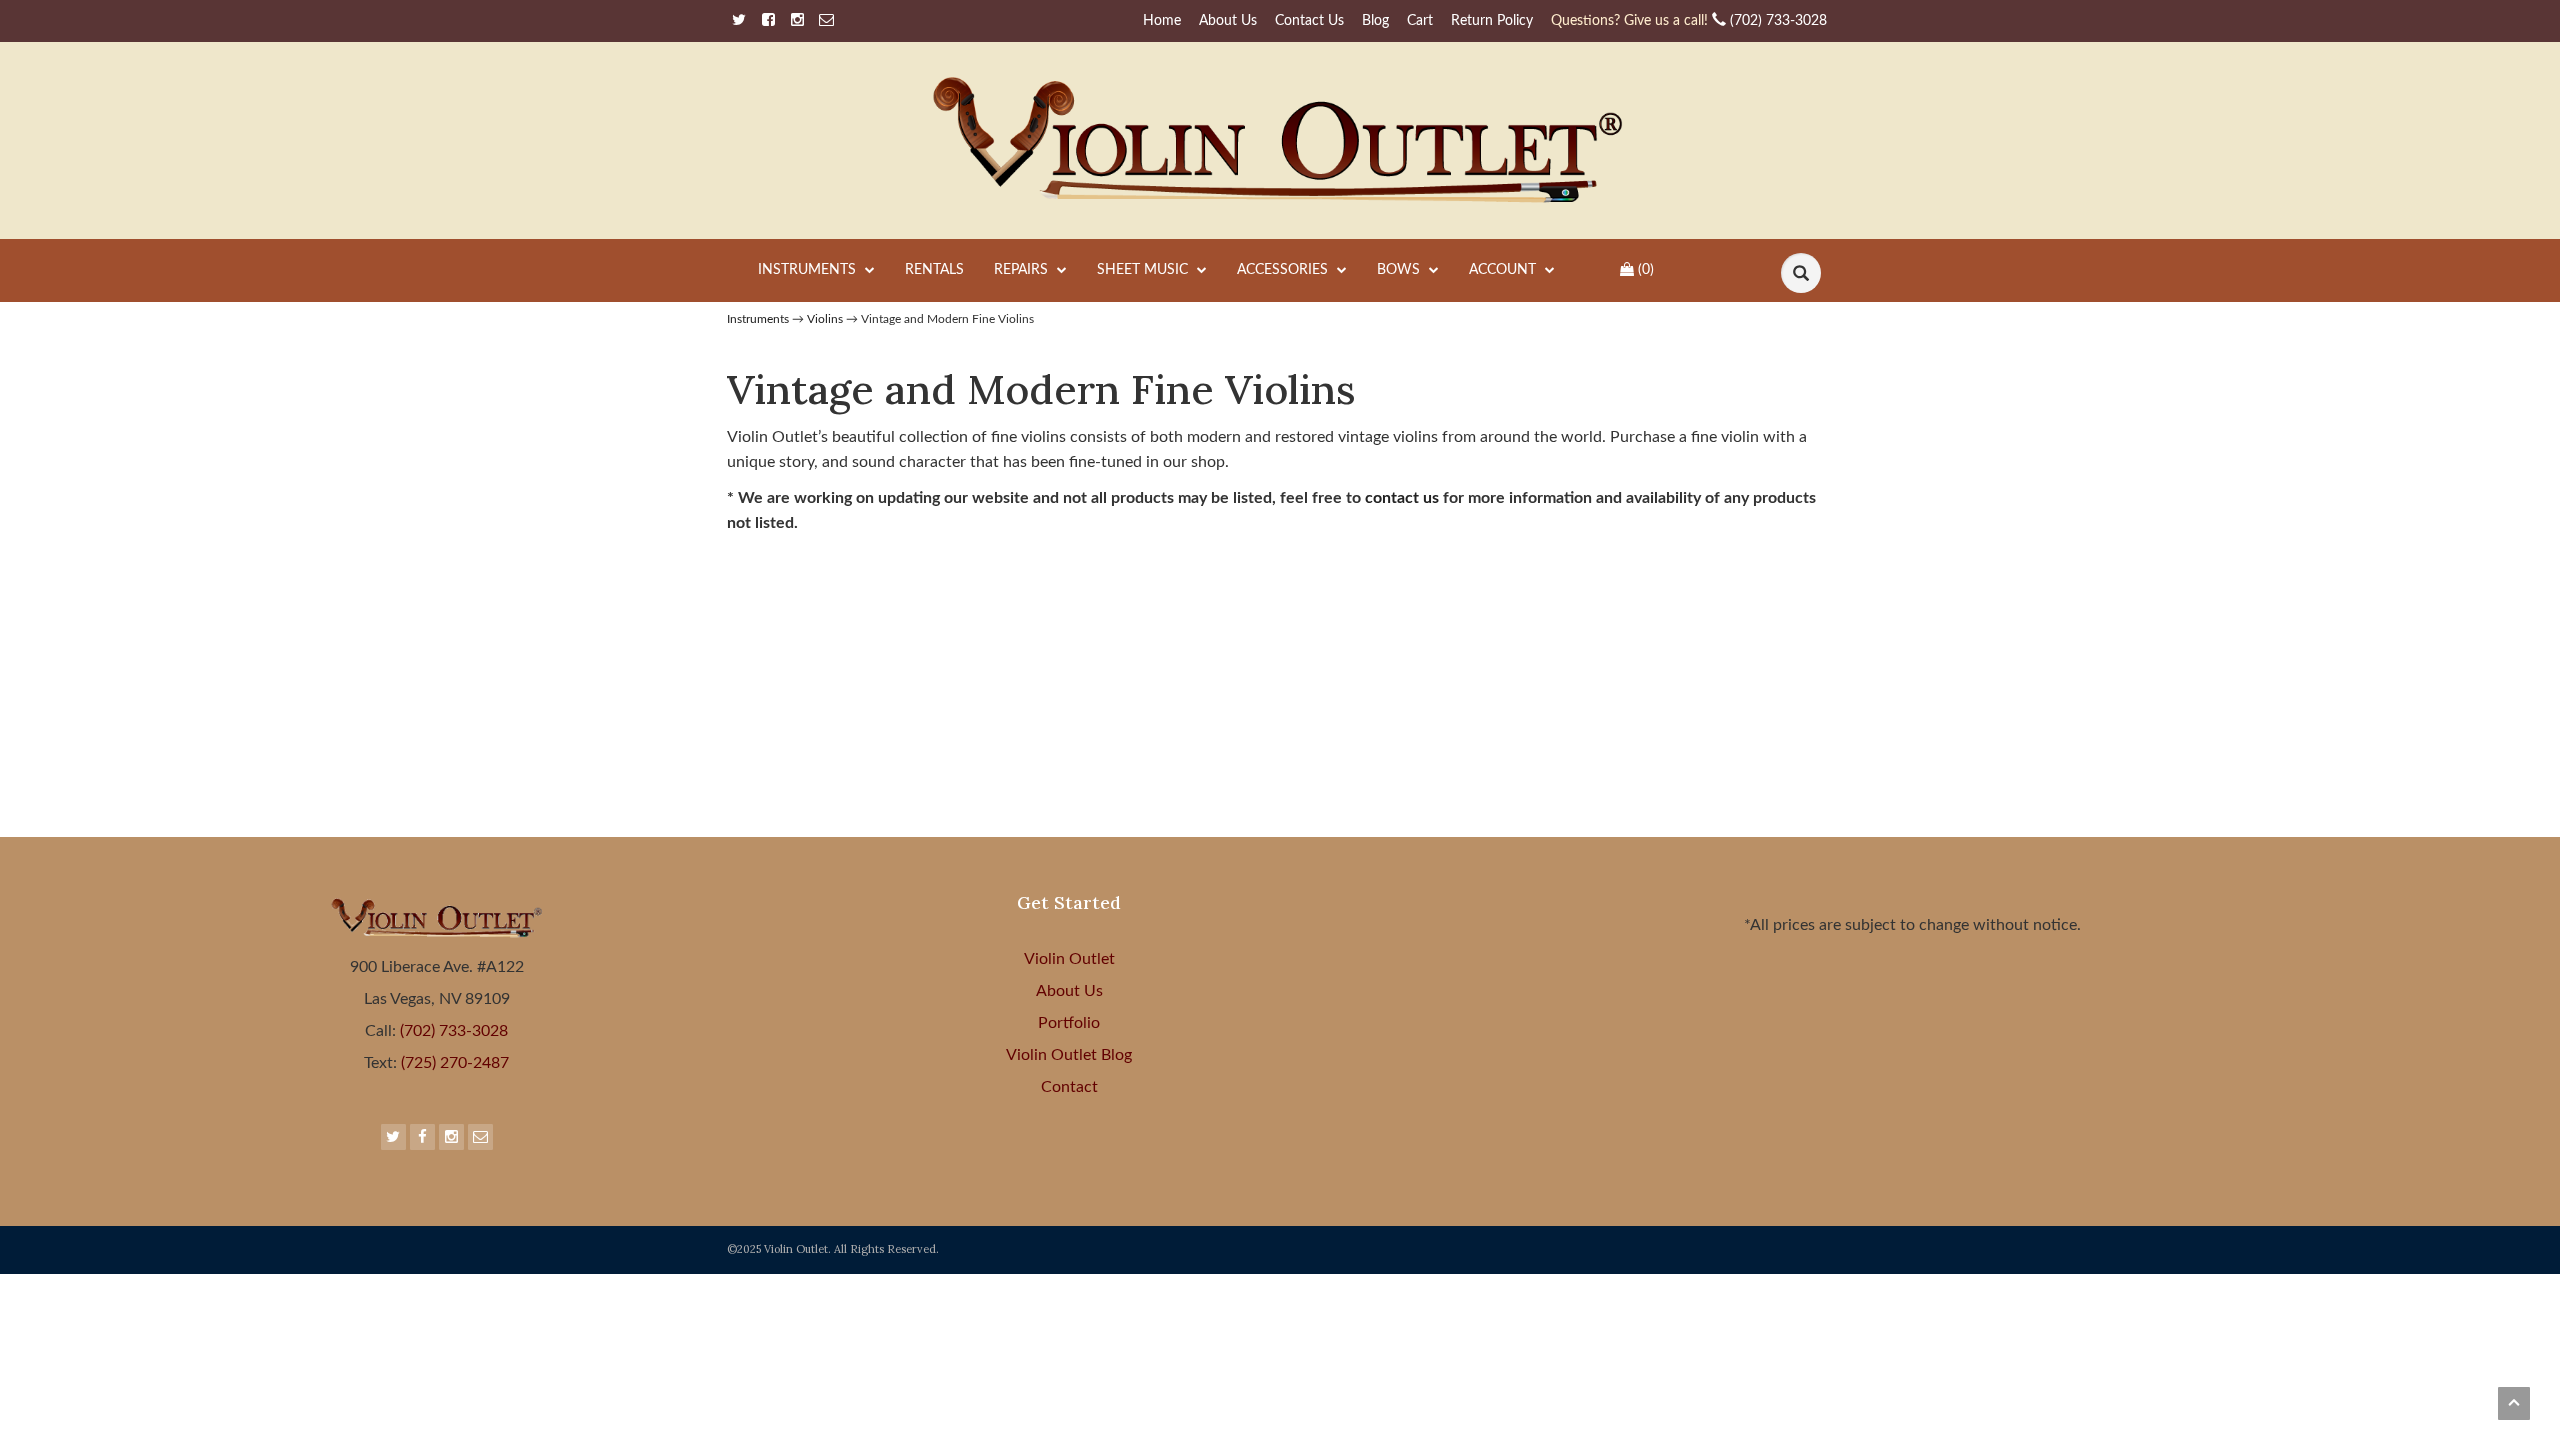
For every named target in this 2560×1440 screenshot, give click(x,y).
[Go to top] (2514, 1403)
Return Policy (1492, 21)
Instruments (809, 270)
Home (1162, 21)
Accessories (1284, 270)
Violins (825, 319)
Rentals (934, 270)
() (1646, 270)
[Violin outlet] (1280, 140)
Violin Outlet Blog (1069, 1055)
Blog (1375, 21)
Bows (1400, 270)
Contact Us (1309, 21)
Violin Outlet (1069, 959)
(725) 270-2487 (453, 1063)
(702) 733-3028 (1689, 21)
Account (1504, 270)
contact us (1404, 498)
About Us (1228, 21)
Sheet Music (1144, 270)
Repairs (1023, 270)
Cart (1420, 21)
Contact (1069, 1087)
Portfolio (1069, 1023)
